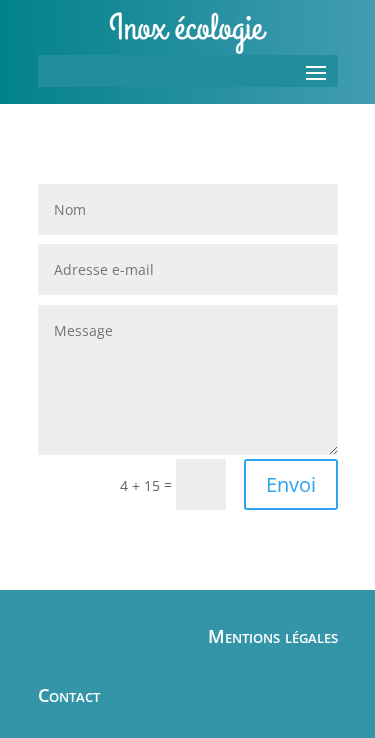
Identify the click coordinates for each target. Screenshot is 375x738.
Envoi (291, 484)
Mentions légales (273, 636)
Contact (69, 695)
